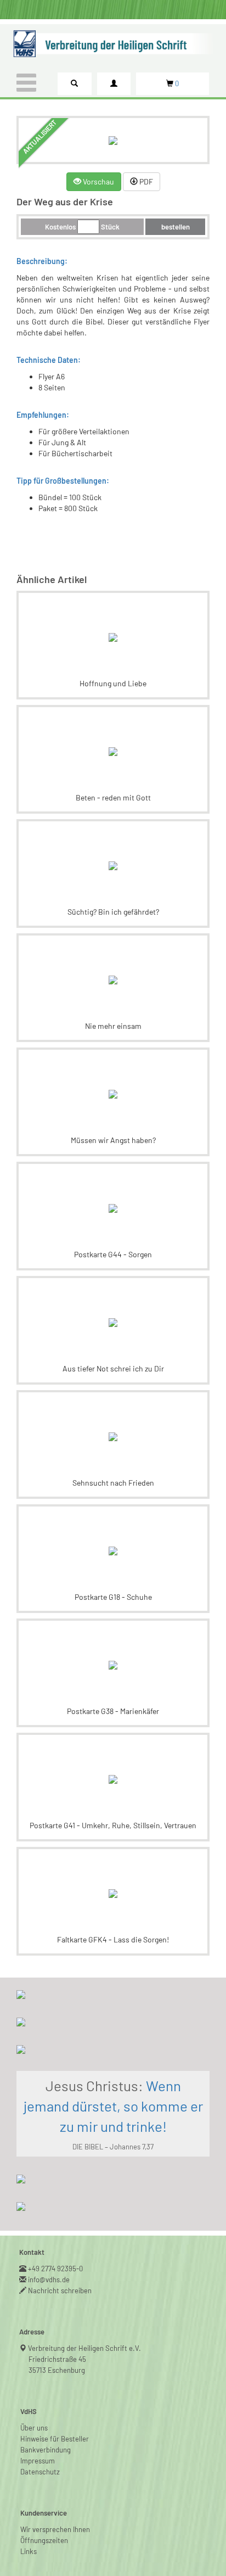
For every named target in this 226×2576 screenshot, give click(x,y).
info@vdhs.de (49, 2280)
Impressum (38, 2461)
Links (29, 2551)
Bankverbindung (46, 2450)
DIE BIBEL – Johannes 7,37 (113, 2147)
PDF (145, 181)
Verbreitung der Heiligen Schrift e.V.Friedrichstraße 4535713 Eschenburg (85, 2359)
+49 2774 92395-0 (56, 2269)
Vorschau (98, 181)
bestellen (176, 227)
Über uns (34, 2428)
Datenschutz (40, 2472)
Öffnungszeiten (44, 2540)
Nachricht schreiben (60, 2291)
